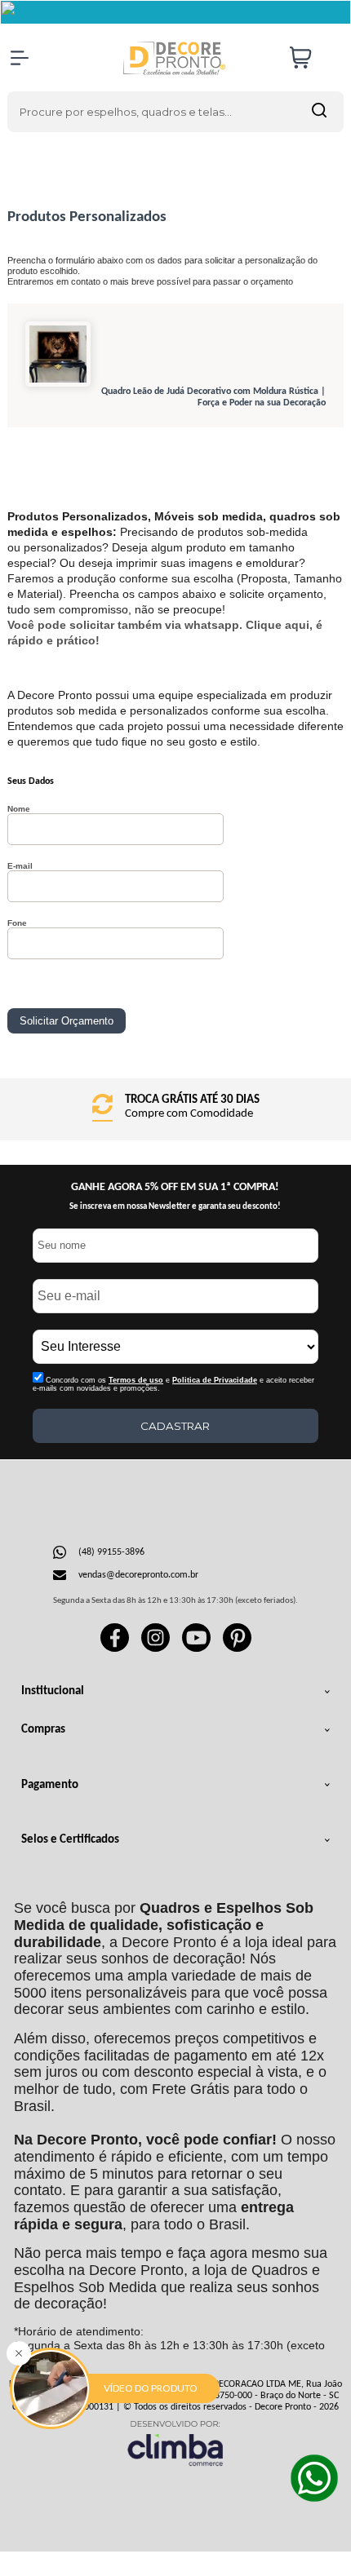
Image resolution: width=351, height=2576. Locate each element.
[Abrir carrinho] (313, 58)
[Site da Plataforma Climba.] (175, 2443)
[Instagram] (156, 1649)
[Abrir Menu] (20, 58)
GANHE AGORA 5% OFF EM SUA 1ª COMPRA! (175, 1187)
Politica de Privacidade (215, 1380)
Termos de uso (136, 1380)
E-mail (20, 866)
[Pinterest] (237, 1649)
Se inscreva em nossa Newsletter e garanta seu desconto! (175, 1207)
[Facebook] (115, 1649)
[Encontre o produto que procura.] (319, 112)
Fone (17, 923)
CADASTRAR (175, 1426)
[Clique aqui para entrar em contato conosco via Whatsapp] (314, 2478)
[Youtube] (196, 1649)
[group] (176, 1107)
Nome (19, 809)
